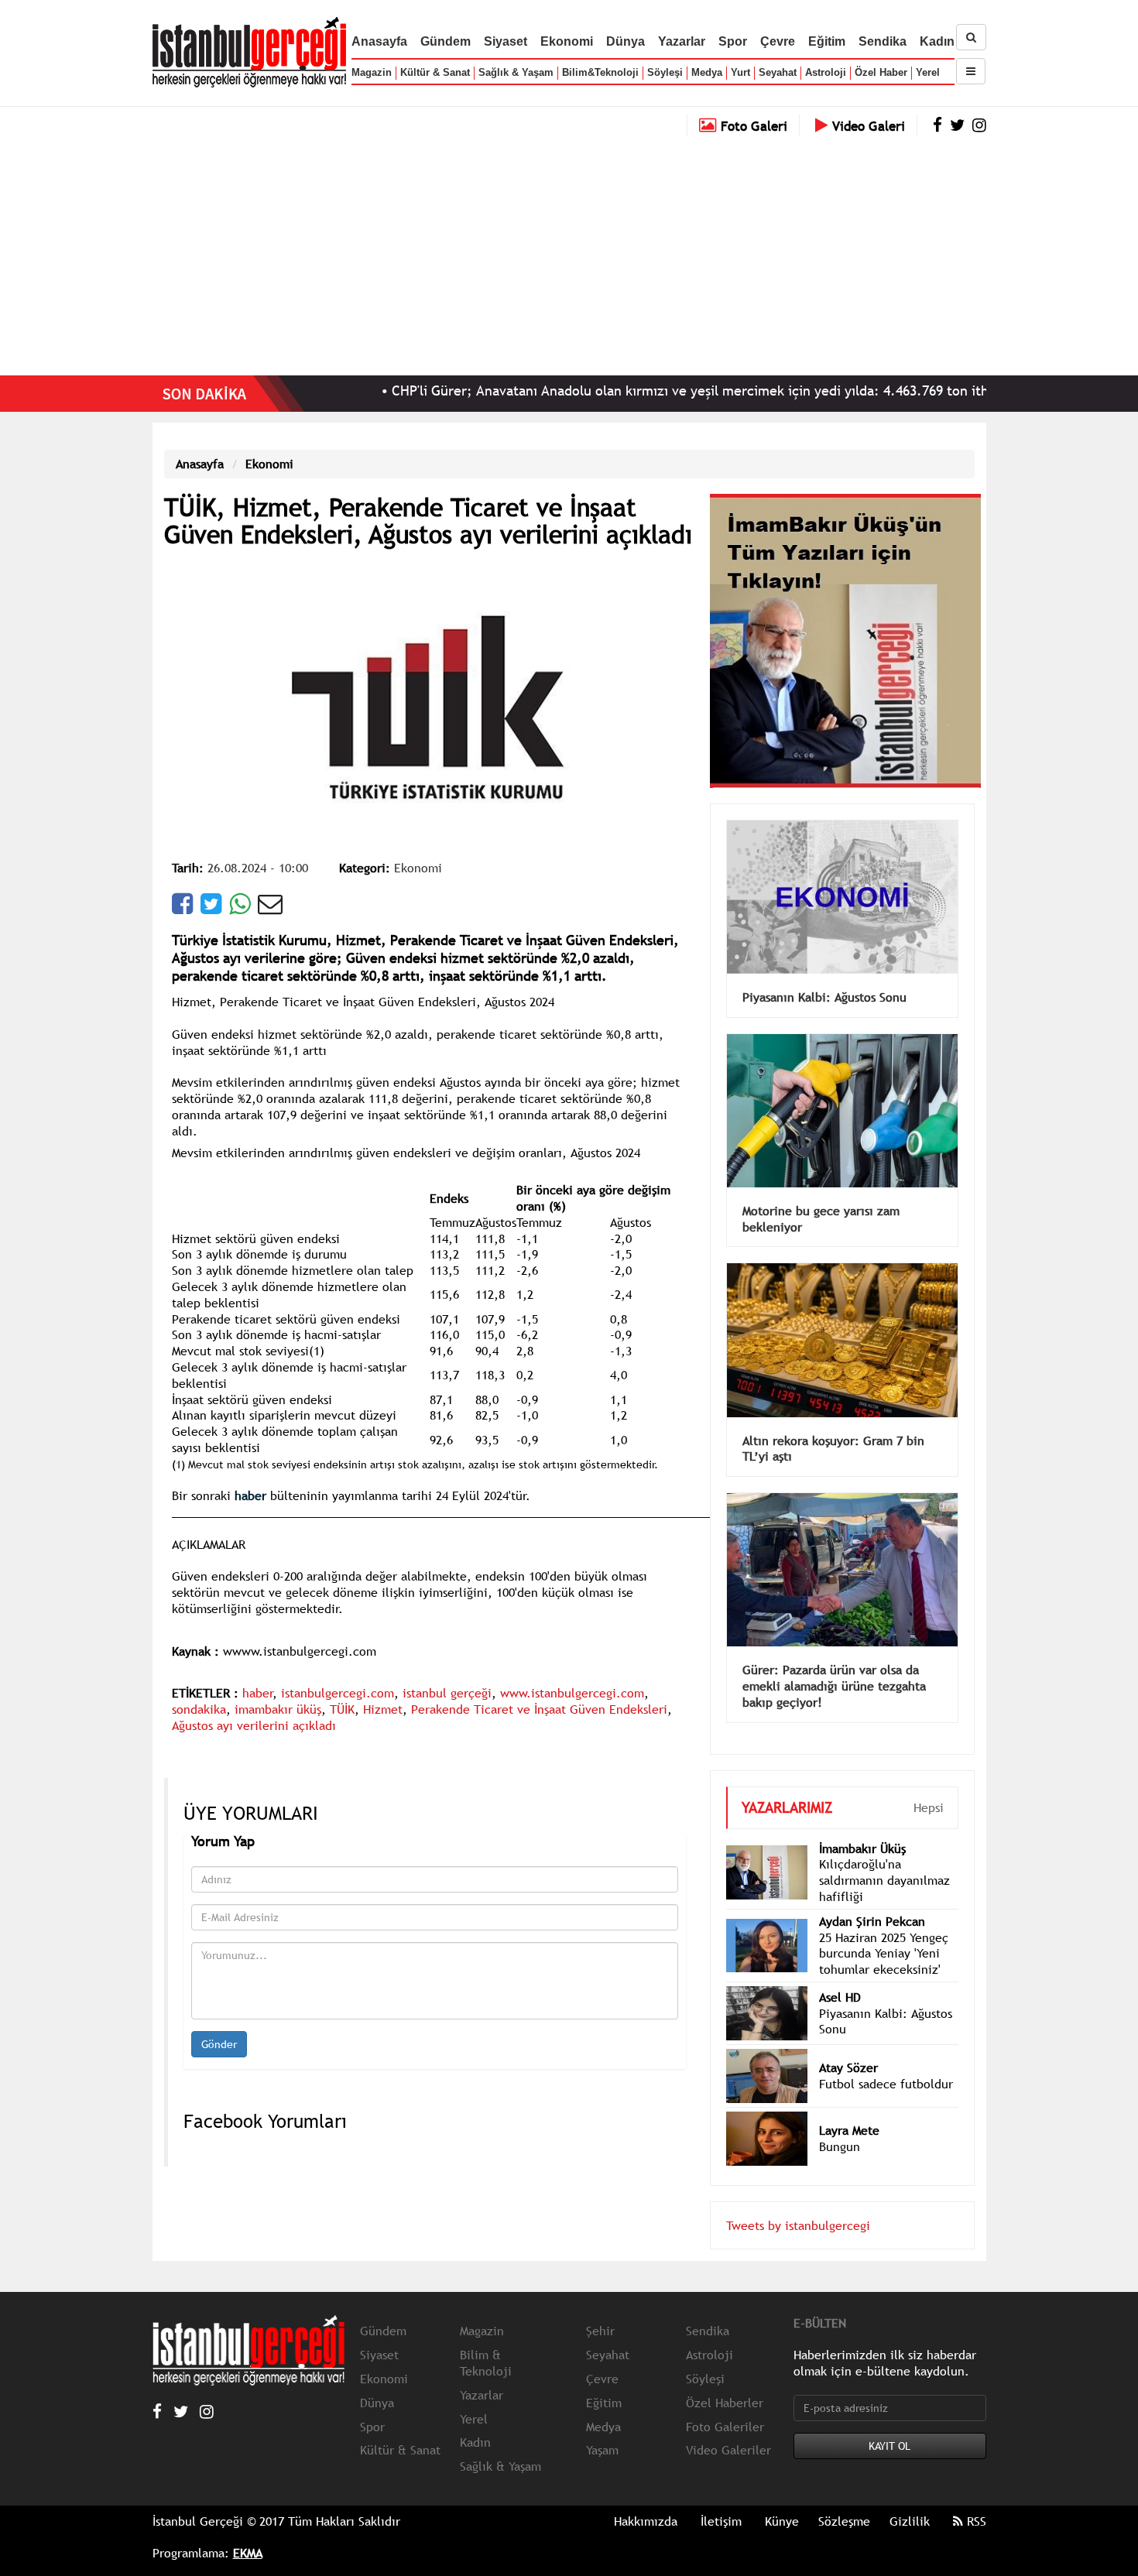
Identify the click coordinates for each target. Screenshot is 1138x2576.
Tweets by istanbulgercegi (798, 2202)
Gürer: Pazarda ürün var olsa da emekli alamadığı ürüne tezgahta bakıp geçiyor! (834, 1663)
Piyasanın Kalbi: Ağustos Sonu (824, 974)
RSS (975, 2498)
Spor (733, 41)
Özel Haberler (725, 2379)
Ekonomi (567, 41)
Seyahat (778, 72)
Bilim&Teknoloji (600, 72)
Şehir (600, 2307)
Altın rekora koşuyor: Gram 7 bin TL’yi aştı (833, 1425)
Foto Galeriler (725, 2403)
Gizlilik (910, 2498)
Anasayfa (379, 41)
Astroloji (826, 72)
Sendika (883, 41)
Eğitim (827, 41)
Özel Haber (881, 72)
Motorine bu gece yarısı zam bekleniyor (821, 1196)
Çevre (778, 41)
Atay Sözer (848, 2044)
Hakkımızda (646, 2498)
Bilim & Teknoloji (486, 2340)
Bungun (840, 2123)
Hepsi (929, 1784)
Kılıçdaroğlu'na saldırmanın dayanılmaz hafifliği (884, 1857)
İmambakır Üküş (862, 1825)
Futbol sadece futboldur (886, 2060)
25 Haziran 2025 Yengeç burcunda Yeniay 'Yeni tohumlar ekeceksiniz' (884, 1930)
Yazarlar (682, 41)
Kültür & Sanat (435, 72)
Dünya (626, 41)
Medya (707, 72)
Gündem (446, 41)
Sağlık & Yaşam (516, 72)
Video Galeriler (728, 2427)
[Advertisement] (569, 252)
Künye (782, 2498)
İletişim (721, 2498)
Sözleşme (844, 2498)
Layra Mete (849, 2107)
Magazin (372, 72)
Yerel (928, 72)
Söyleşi (665, 72)
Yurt (740, 72)
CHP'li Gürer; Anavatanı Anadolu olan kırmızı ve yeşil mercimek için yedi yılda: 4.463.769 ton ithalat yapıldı (647, 391)
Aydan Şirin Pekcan (872, 1898)
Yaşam (602, 2427)
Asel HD (840, 1974)
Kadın (937, 41)
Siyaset (506, 41)
